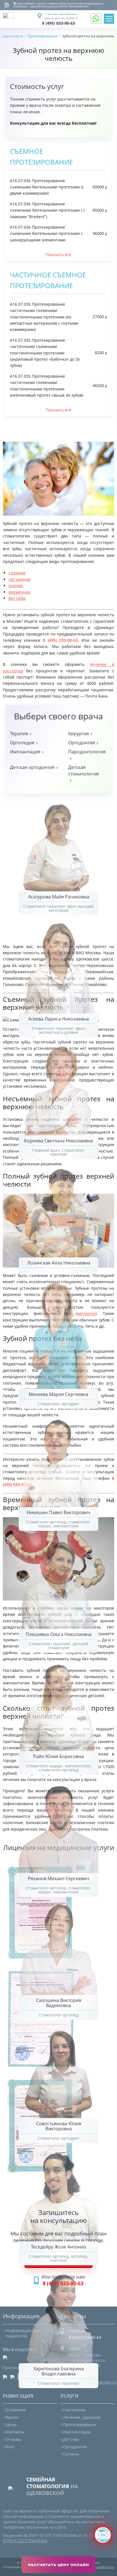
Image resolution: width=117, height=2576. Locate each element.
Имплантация (77, 2432)
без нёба (17, 598)
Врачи (12, 2417)
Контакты (15, 2432)
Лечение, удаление (82, 2417)
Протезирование (80, 2425)
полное (16, 585)
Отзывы (13, 2439)
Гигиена (71, 2454)
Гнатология (74, 2410)
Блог (10, 2447)
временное (19, 592)
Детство (71, 2439)
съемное (17, 573)
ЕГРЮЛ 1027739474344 (25, 2541)
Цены (11, 2425)
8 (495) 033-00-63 (58, 23)
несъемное (20, 579)
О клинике (16, 2410)
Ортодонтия (75, 2447)
